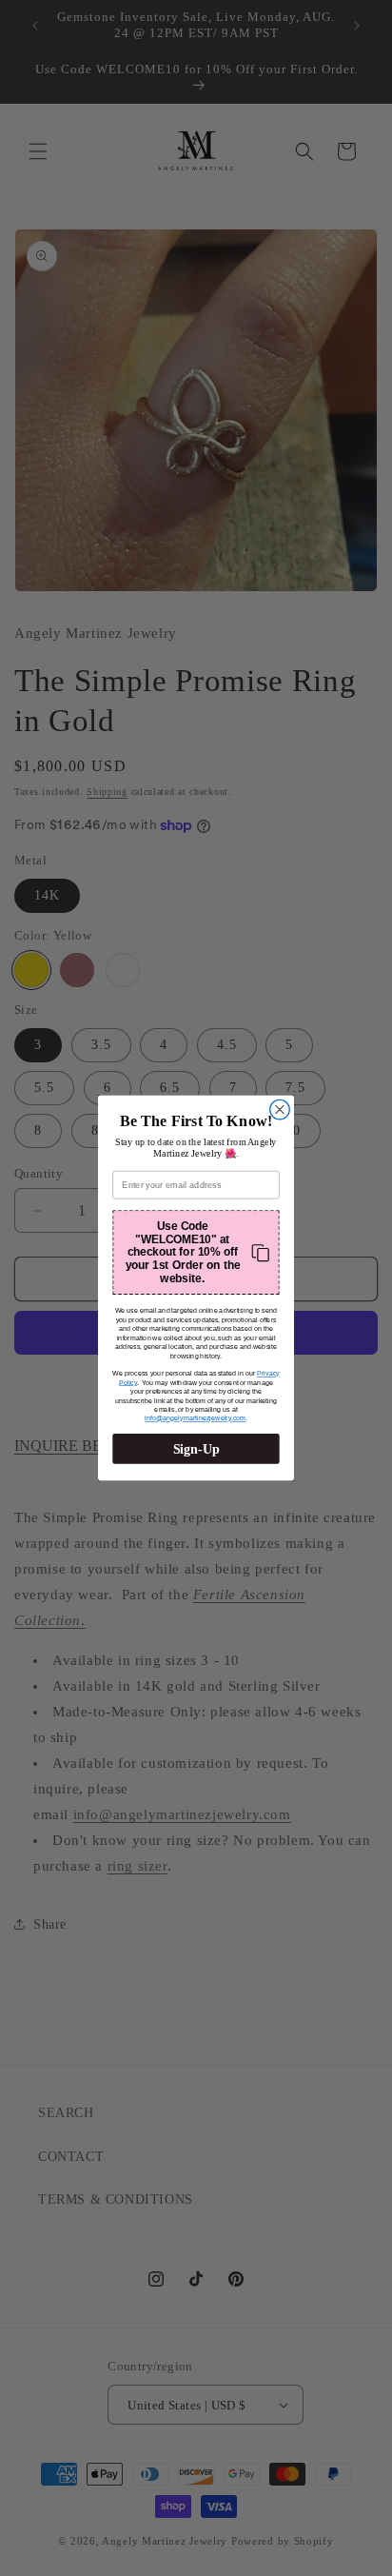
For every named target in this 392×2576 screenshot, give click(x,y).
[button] (196, 1252)
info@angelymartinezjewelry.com (195, 1418)
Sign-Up (196, 1448)
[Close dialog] (280, 1110)
